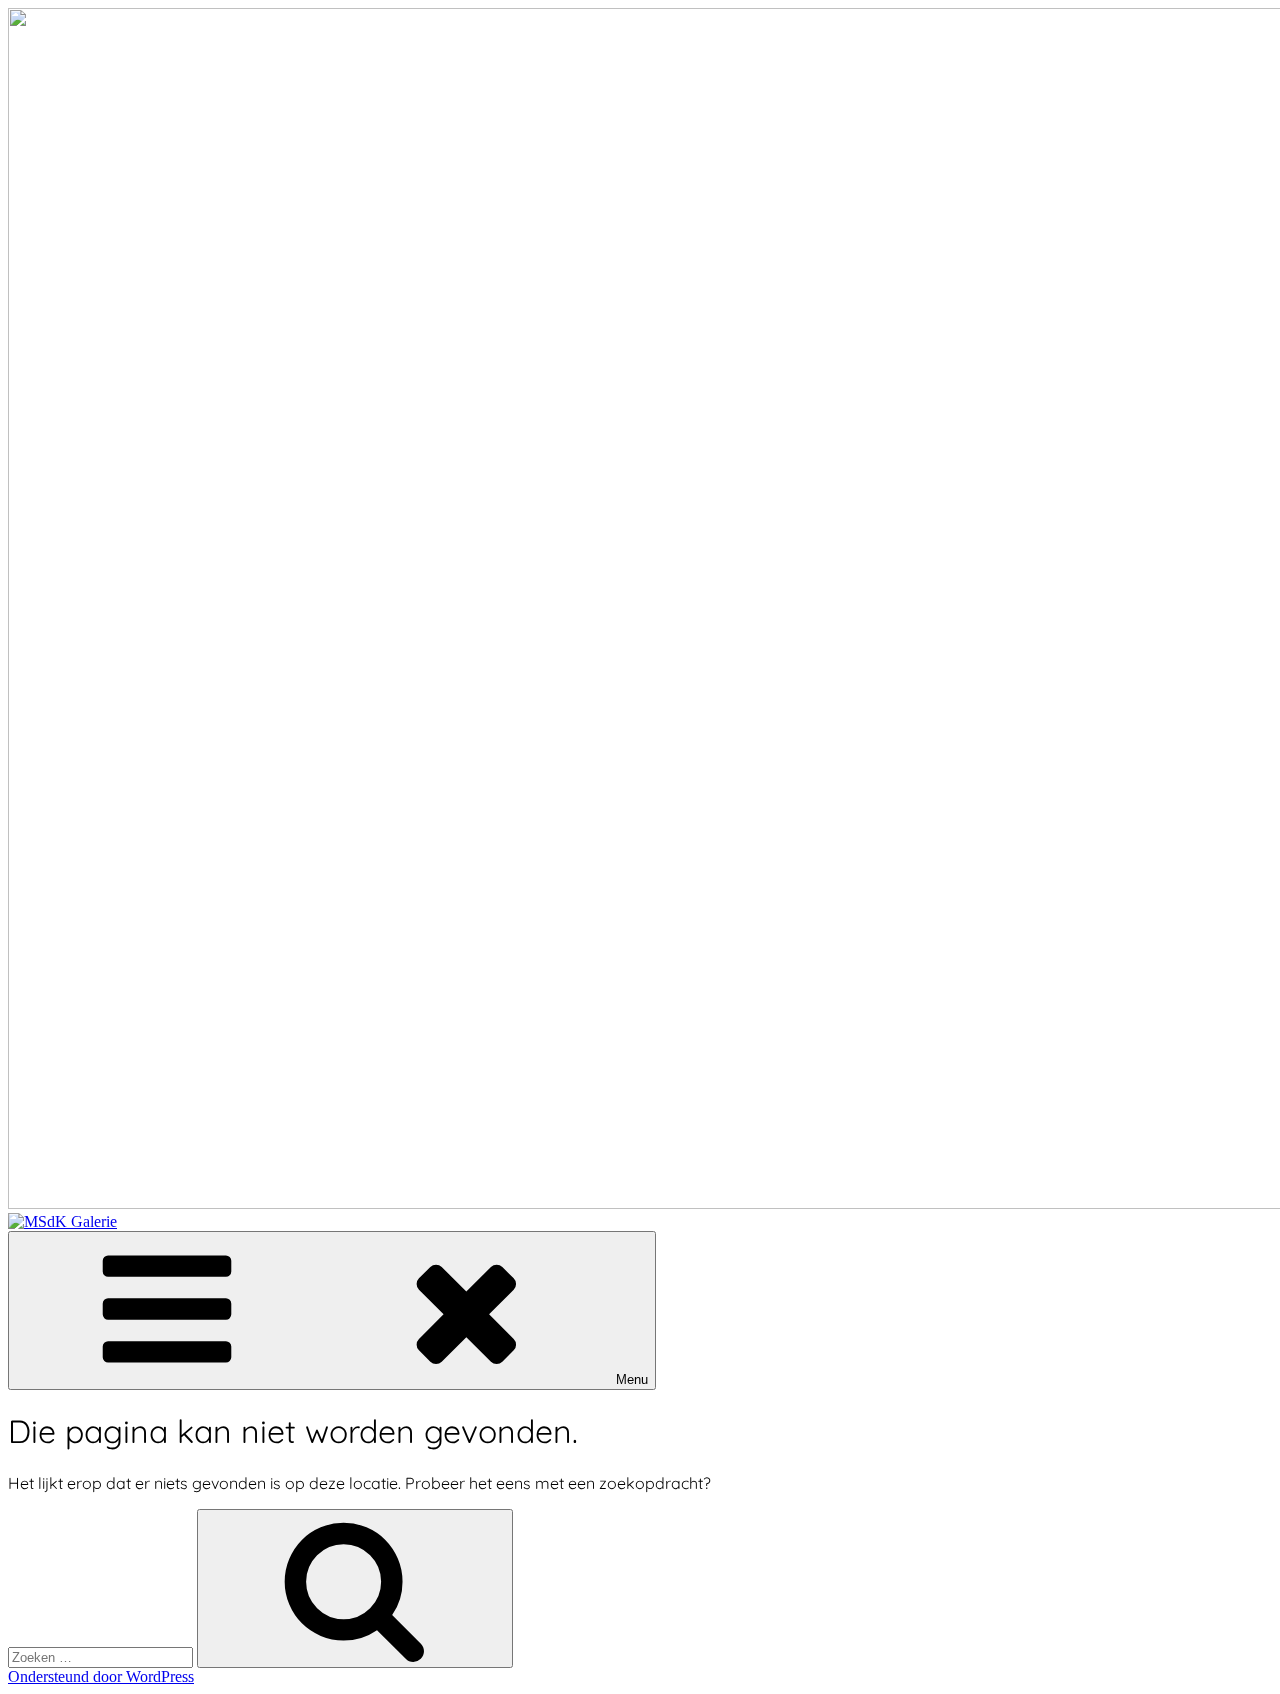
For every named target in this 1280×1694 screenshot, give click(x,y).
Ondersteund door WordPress (101, 1676)
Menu (632, 1379)
